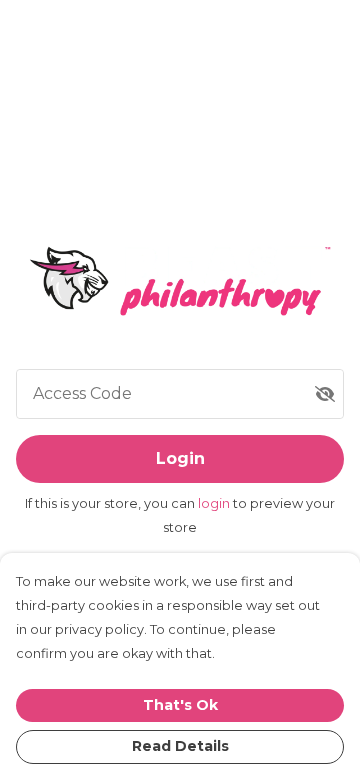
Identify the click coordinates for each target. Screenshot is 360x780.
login (215, 503)
